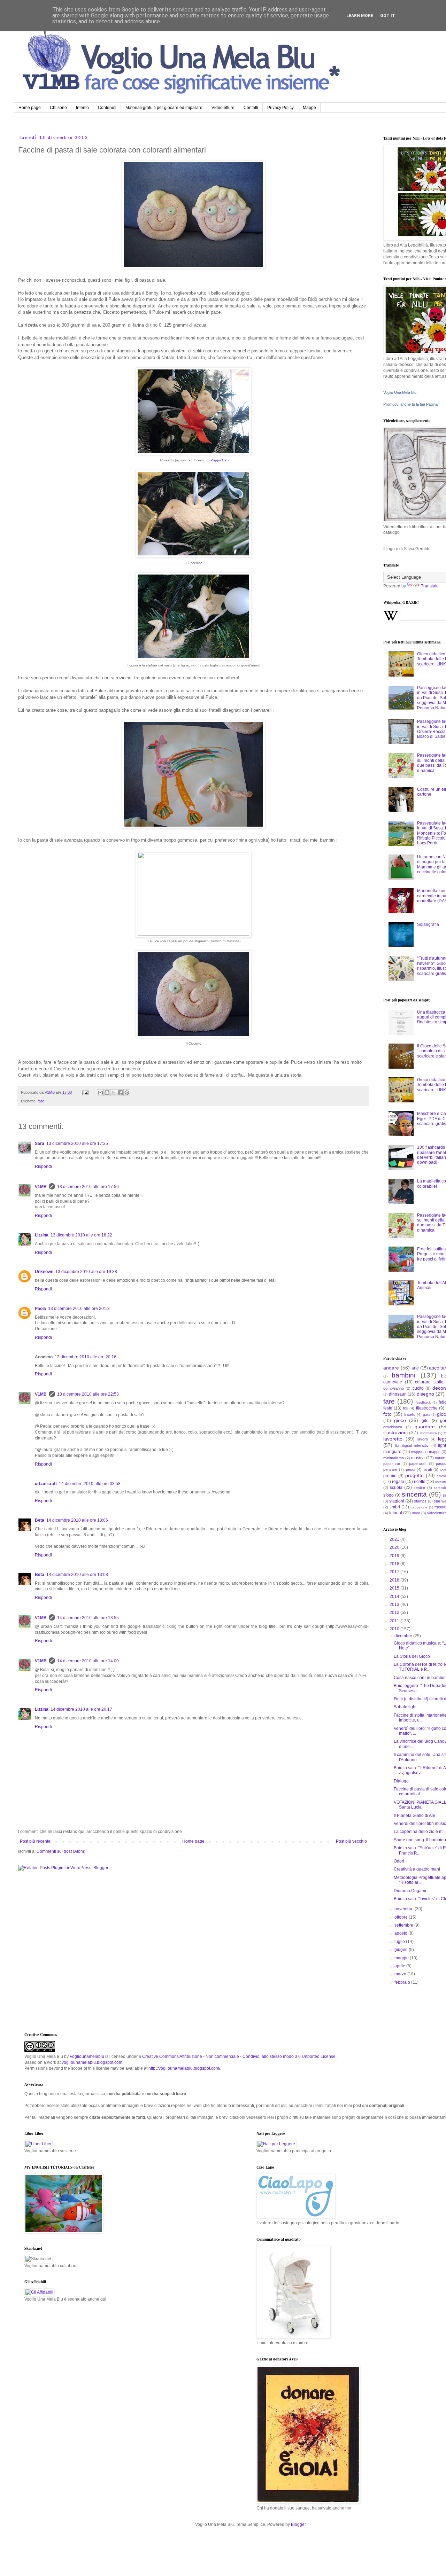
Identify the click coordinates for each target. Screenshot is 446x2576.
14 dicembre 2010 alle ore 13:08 (77, 1575)
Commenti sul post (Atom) (61, 1851)
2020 (395, 1547)
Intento (82, 108)
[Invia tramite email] (100, 1093)
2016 (395, 1580)
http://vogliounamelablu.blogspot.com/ (184, 2068)
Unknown (44, 1272)
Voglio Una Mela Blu (400, 392)
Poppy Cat (219, 460)
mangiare (392, 1452)
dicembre (404, 1636)
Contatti (251, 108)
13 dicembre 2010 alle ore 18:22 (81, 1235)
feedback (423, 1402)
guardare (425, 1427)
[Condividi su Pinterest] (127, 1093)
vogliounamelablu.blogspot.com (92, 2062)
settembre (404, 1925)
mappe (435, 1452)
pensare (390, 1469)
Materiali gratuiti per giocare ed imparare (164, 108)
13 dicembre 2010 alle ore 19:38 (86, 1272)
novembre (405, 1909)
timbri (395, 1507)
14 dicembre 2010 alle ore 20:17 (81, 1709)
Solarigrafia (428, 924)
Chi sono (58, 108)
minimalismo (394, 1458)
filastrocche (427, 1408)
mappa (417, 1452)
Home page (30, 108)
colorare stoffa (429, 1382)
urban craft (46, 1484)
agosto (401, 1933)
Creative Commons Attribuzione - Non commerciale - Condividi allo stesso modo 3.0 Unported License (239, 2056)
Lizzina (42, 1235)
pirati (428, 1469)
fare (41, 1101)
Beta (40, 1520)
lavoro (423, 1439)
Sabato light (405, 1707)
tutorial (396, 1513)
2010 (395, 1629)
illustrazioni (395, 1433)
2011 (395, 1621)
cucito (418, 1388)
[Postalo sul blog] (107, 1093)
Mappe (309, 108)
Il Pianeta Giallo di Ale (414, 1816)
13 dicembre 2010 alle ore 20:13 (79, 1309)
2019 (395, 1556)
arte (415, 1368)
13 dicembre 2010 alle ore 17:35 (77, 1143)
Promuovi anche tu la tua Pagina (410, 404)
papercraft (418, 1463)
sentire (419, 1488)
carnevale (393, 1382)
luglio (400, 1942)
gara (427, 1415)
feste (388, 1408)
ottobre (402, 1917)
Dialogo (401, 1781)
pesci (410, 1469)
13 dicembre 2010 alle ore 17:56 (88, 1187)
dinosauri (398, 1394)
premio (390, 1476)
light (442, 1445)
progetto (414, 1475)
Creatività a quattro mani (417, 1869)
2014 (395, 1597)
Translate (430, 586)
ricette (420, 1482)
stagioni (397, 1501)
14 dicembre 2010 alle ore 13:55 (88, 1618)
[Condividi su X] (114, 1093)
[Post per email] (85, 1092)
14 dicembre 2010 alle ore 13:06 (77, 1520)
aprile (400, 1966)
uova (416, 1513)
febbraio (403, 1982)
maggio (402, 1958)
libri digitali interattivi (412, 1445)
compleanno (394, 1388)
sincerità (414, 1494)
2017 (395, 1572)
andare (391, 1368)
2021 (395, 1539)
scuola (396, 1488)
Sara (40, 1143)
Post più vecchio (351, 1841)
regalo (398, 1482)
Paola (40, 1309)
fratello (410, 1414)
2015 (395, 1588)
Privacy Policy (280, 108)
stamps (420, 1501)
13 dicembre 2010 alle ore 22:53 (88, 1394)
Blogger (298, 2524)
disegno (425, 1394)
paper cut (392, 1464)
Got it (388, 16)
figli (405, 1408)
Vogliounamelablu (87, 2056)
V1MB (41, 1187)
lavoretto (393, 1439)
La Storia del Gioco (412, 1656)
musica (418, 1458)
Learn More (360, 16)
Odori (399, 1861)
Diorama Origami (410, 1891)
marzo (401, 1974)
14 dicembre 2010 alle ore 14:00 (88, 1661)
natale (440, 1458)
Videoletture (223, 108)
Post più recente (35, 1841)
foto (387, 1414)
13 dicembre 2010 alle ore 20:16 (86, 1357)
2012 (395, 1613)
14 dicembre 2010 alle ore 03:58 (90, 1484)
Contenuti (107, 108)
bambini (403, 1375)
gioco (400, 1420)
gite (425, 1421)
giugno (402, 1950)
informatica (428, 1433)
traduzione (419, 1507)
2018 (395, 1564)
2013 (395, 1605)
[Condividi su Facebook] (120, 1093)
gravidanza (393, 1427)
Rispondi (43, 1166)
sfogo (389, 1495)
